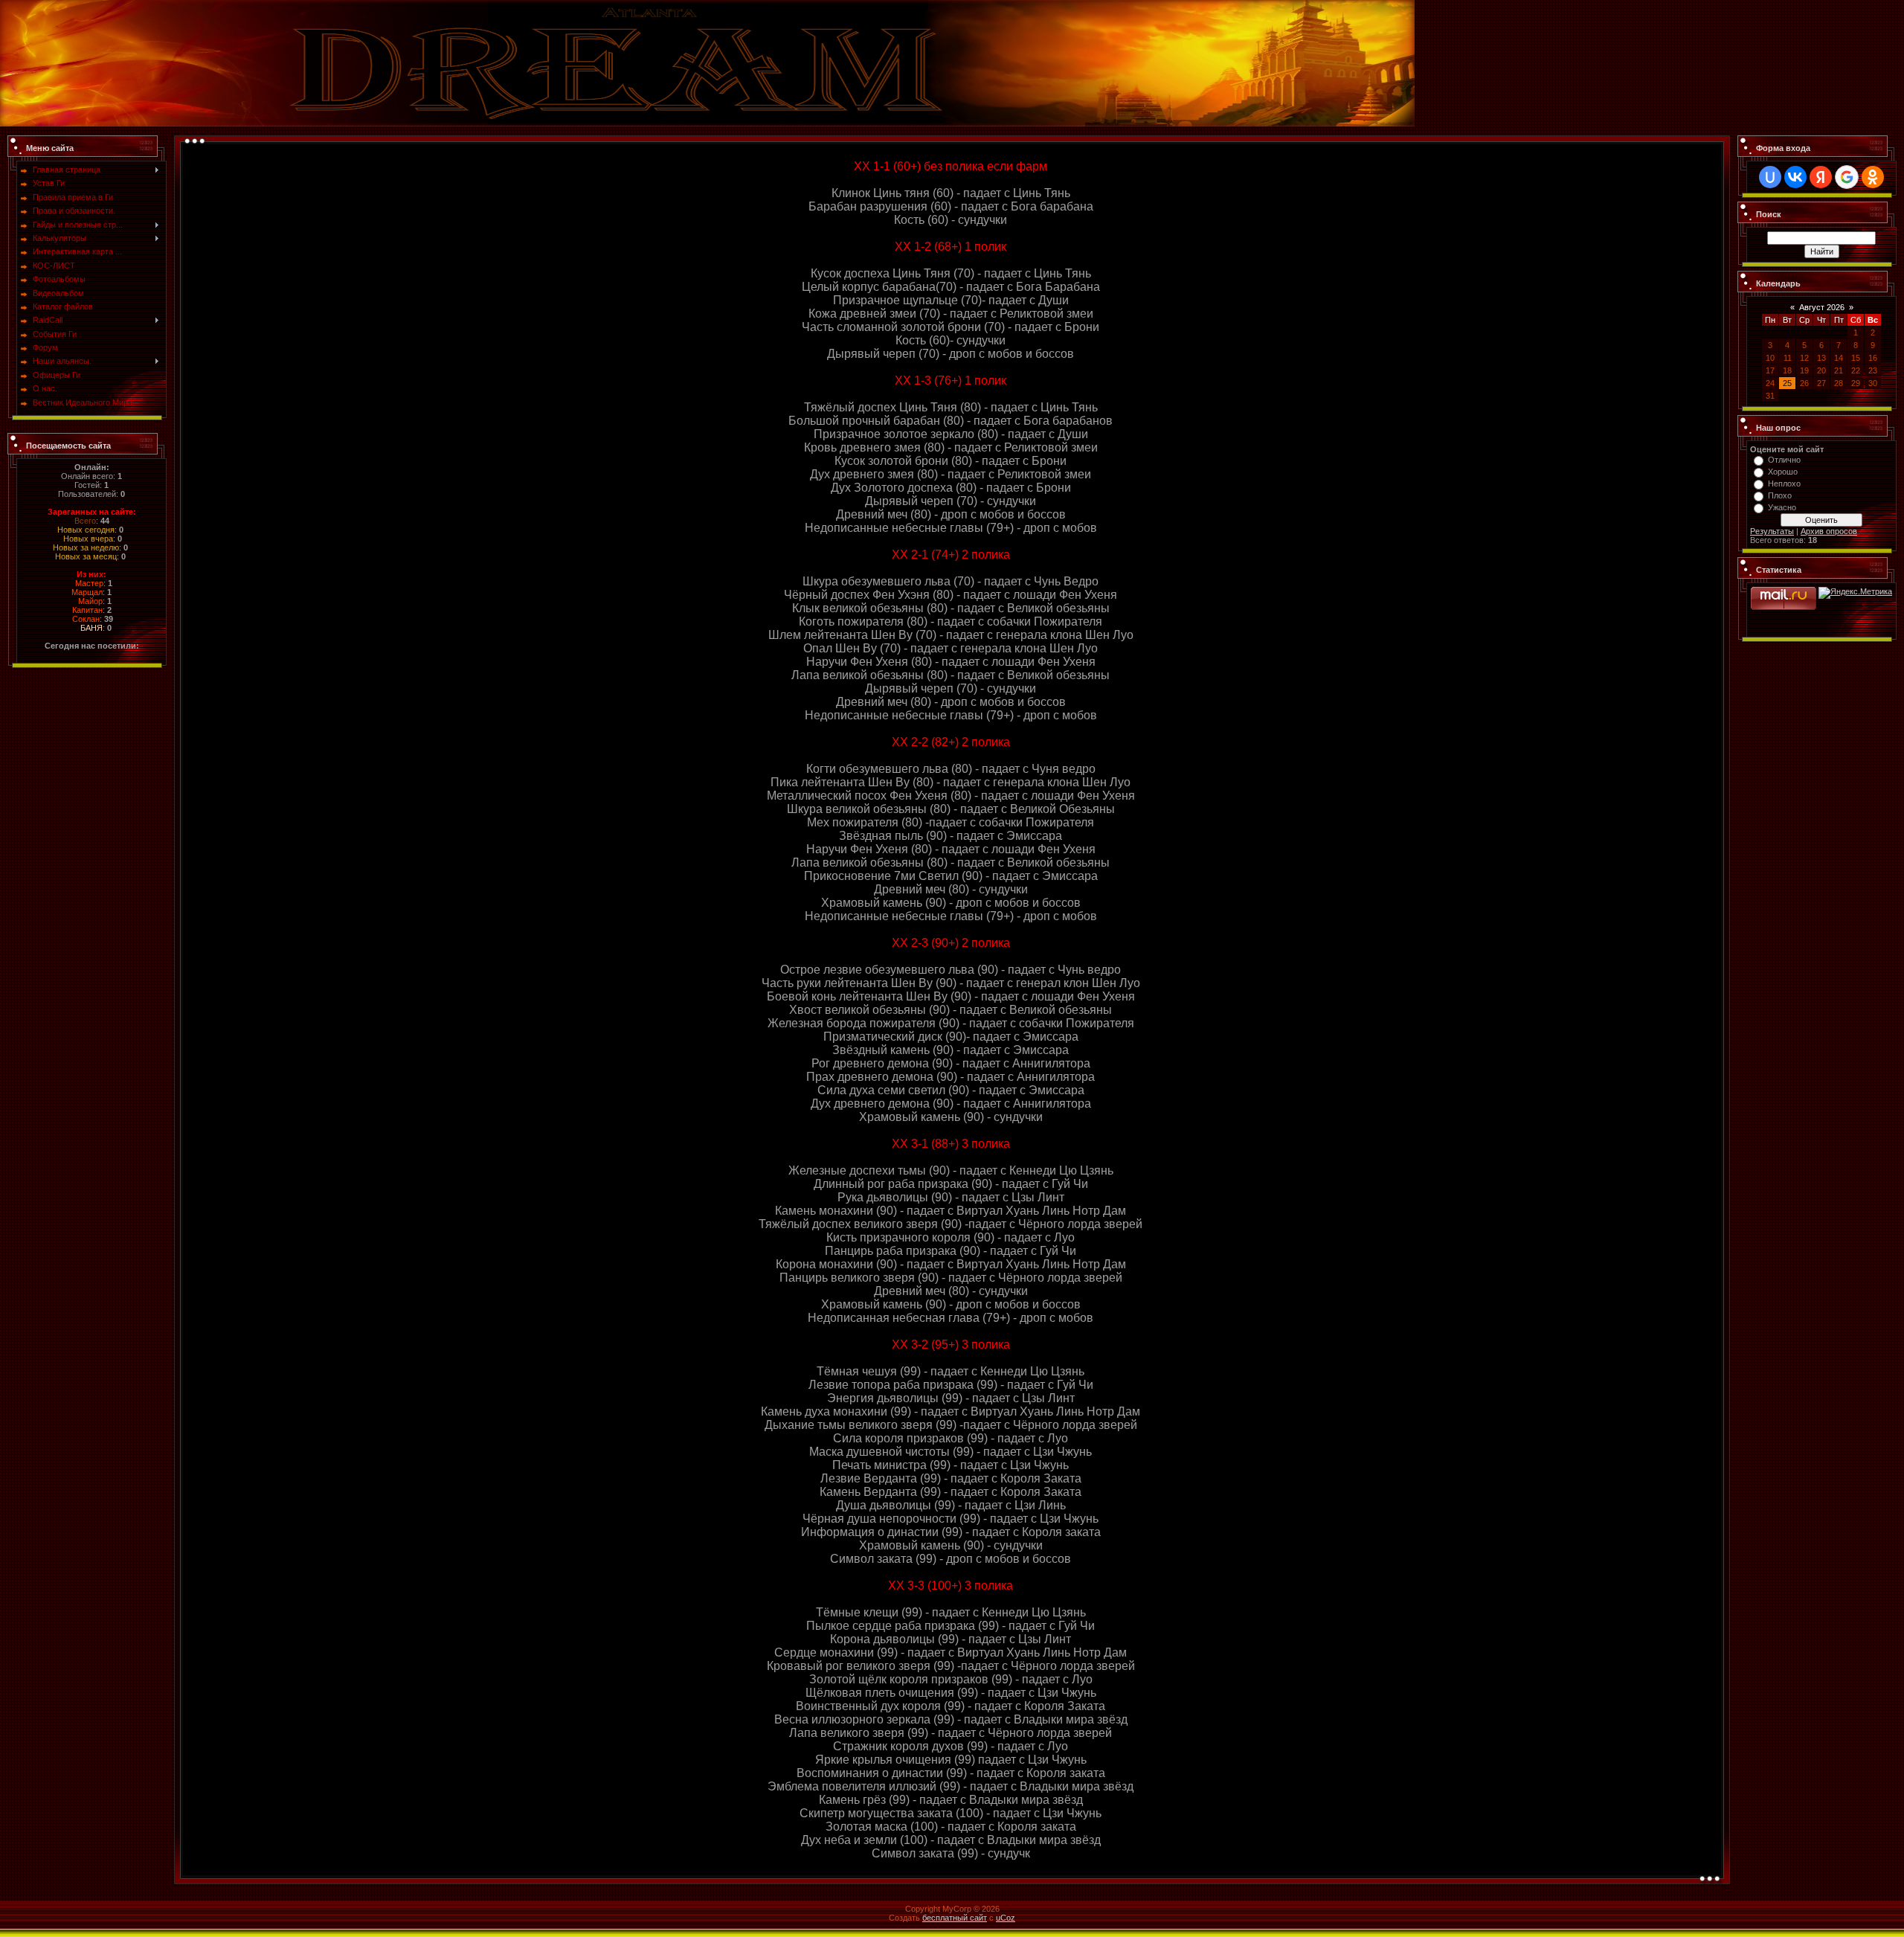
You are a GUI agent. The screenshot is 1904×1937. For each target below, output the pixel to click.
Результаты (1772, 531)
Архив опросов (1829, 531)
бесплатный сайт (955, 1918)
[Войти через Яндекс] (1821, 177)
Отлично (1784, 460)
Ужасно (1782, 507)
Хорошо (1783, 472)
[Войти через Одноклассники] (1873, 177)
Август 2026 (1822, 307)
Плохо (1780, 495)
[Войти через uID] (1770, 177)
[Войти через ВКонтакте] (1795, 177)
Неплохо (1784, 484)
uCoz (1006, 1918)
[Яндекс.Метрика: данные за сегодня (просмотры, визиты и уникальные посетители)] (1855, 593)
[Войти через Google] (1847, 177)
